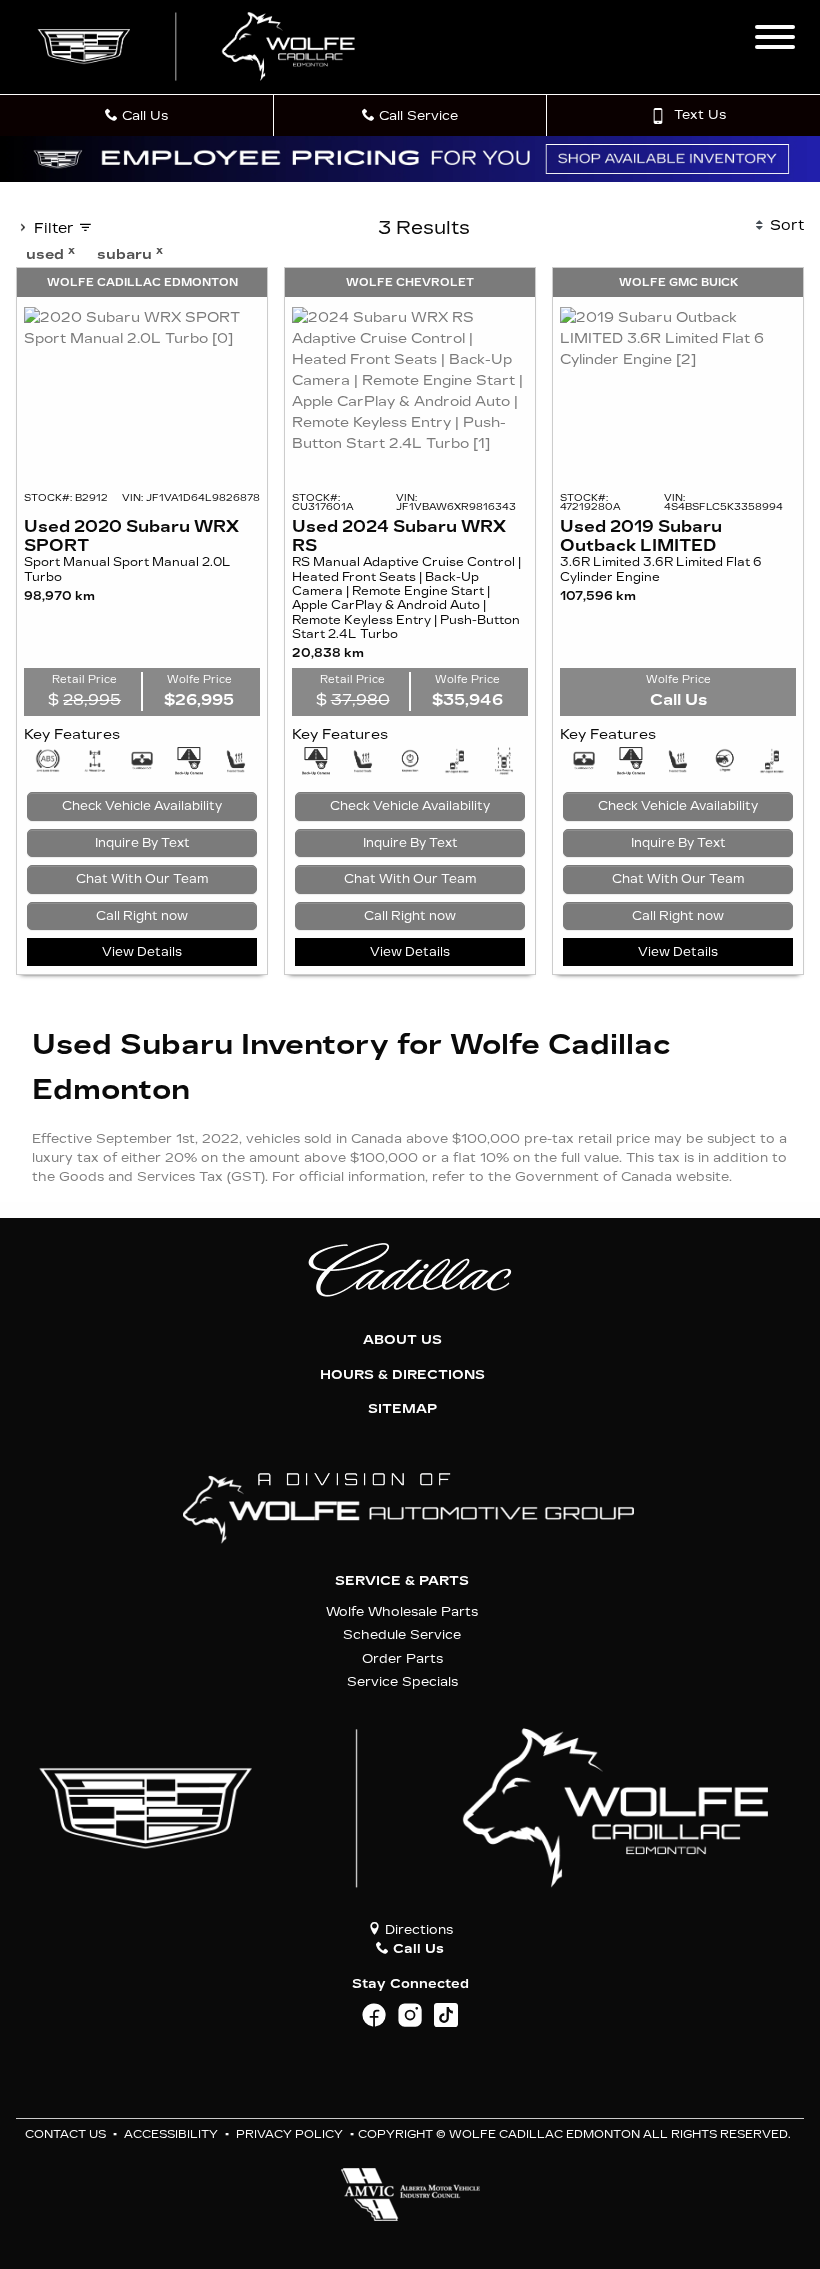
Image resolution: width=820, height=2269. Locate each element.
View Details (142, 952)
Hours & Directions (402, 1375)
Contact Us (65, 2134)
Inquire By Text (142, 843)
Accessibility (171, 2134)
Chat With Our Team (142, 879)
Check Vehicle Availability (142, 806)
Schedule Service (402, 1634)
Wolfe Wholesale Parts (402, 1611)
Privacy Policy (289, 2134)
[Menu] (775, 40)
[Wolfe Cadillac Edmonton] (199, 46)
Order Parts (402, 1658)
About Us (402, 1340)
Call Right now (142, 916)
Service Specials (402, 1681)
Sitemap (402, 1409)
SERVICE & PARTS (402, 1581)
